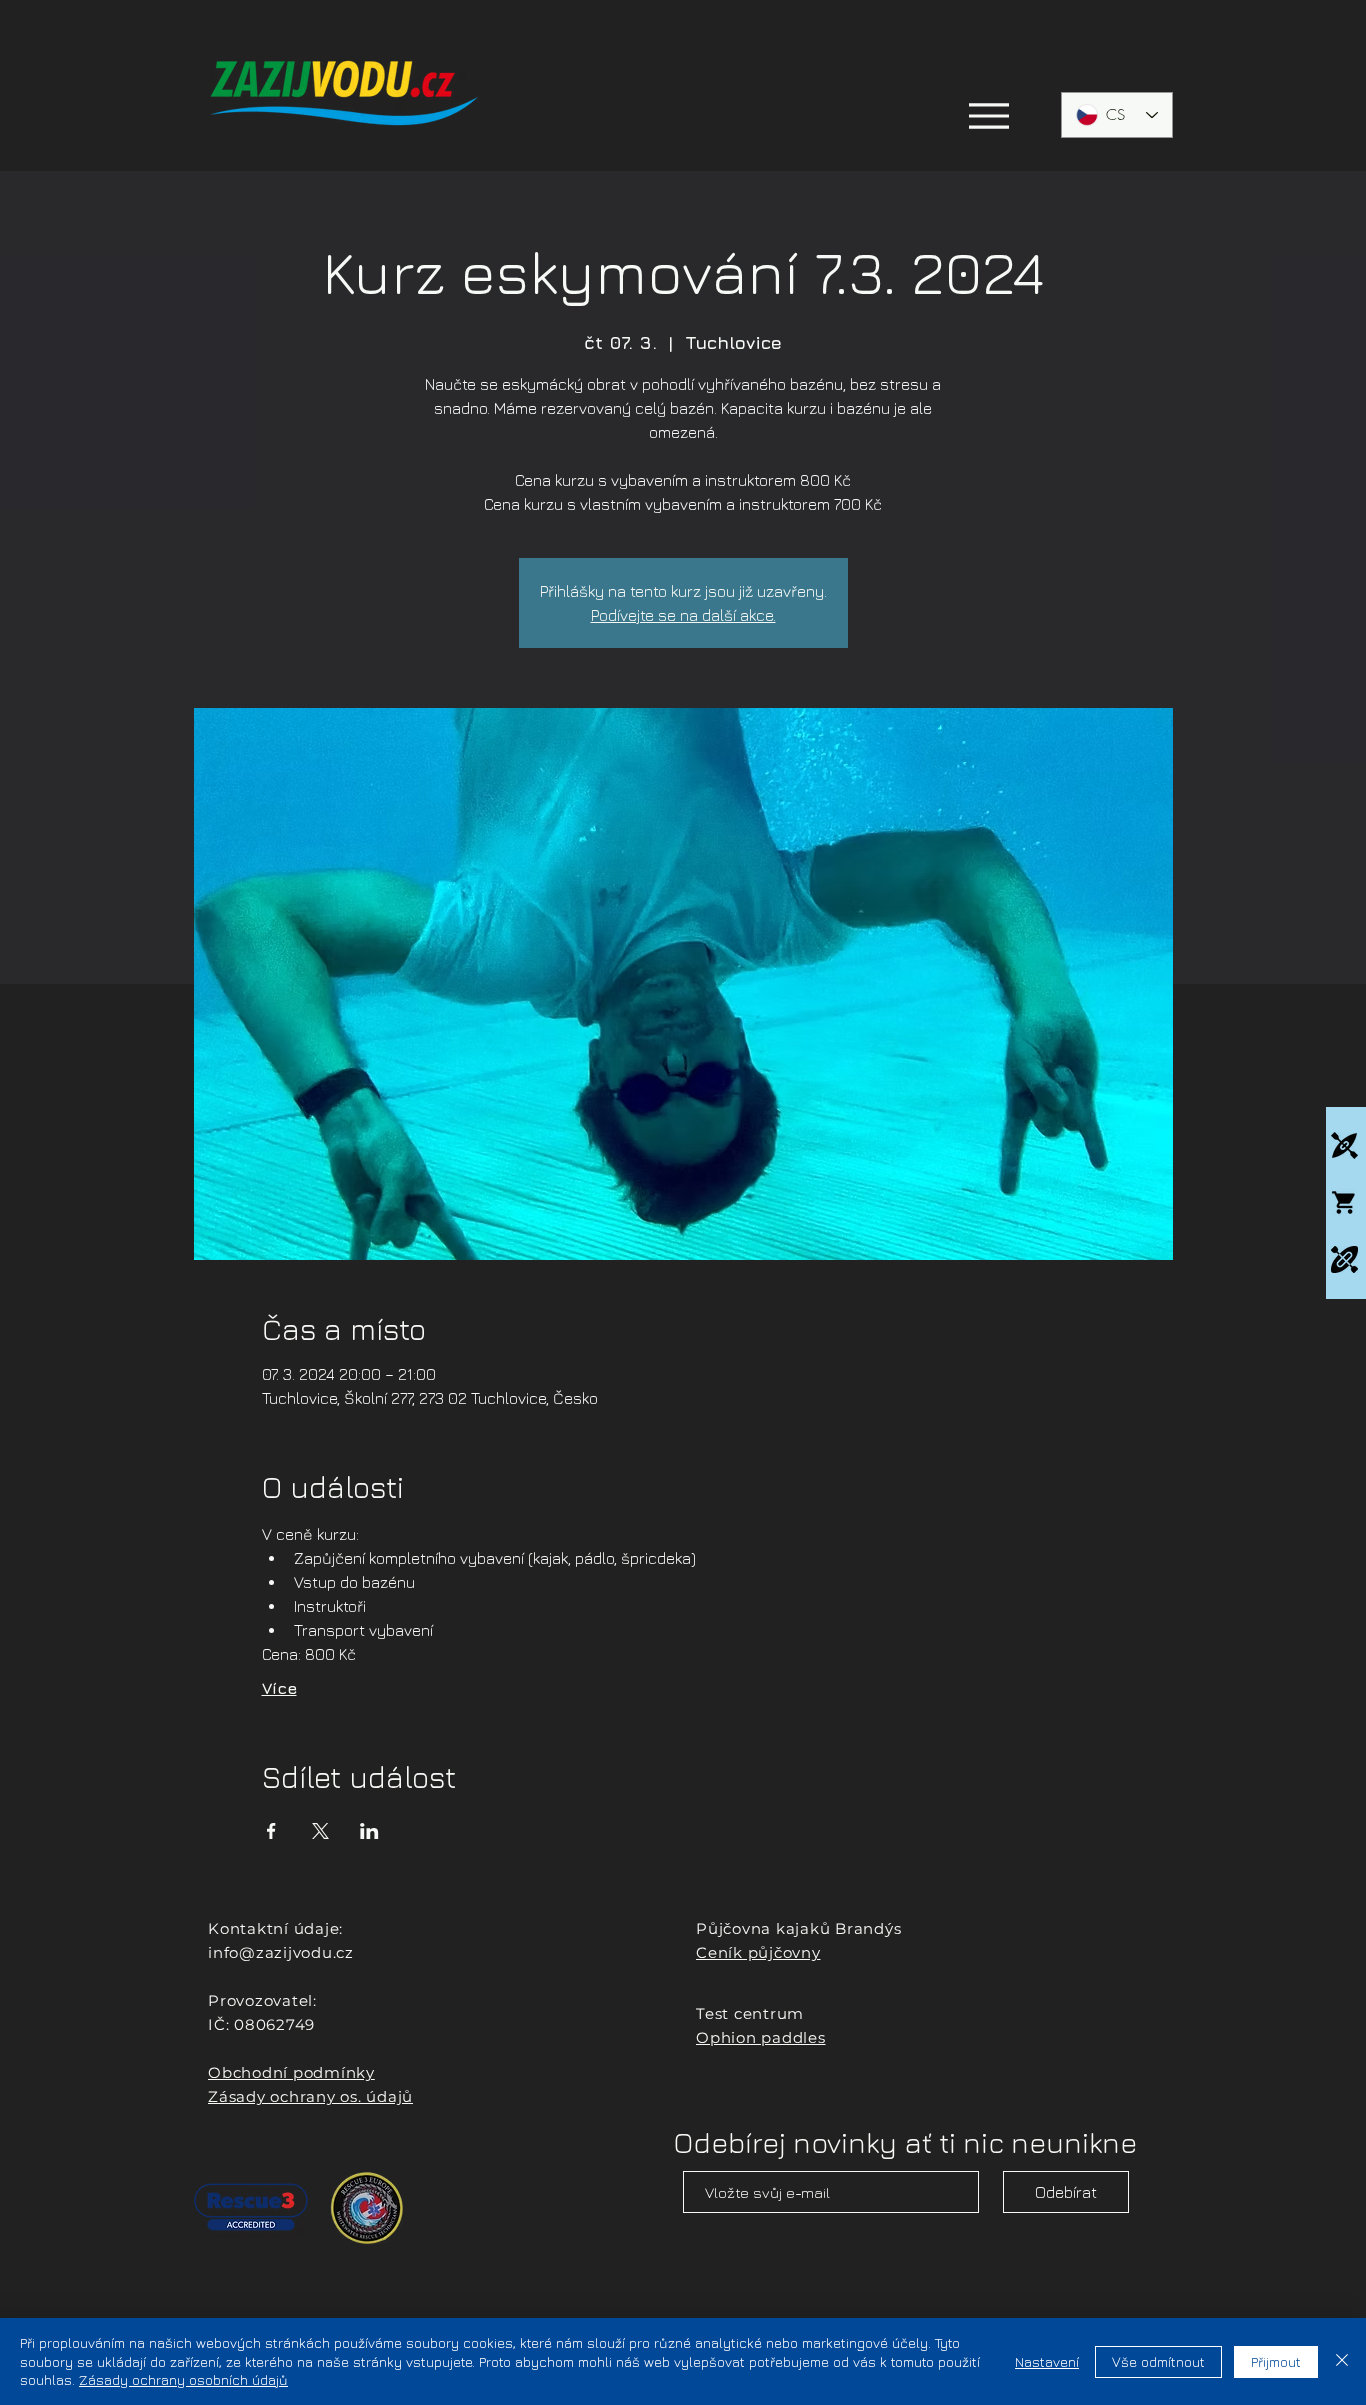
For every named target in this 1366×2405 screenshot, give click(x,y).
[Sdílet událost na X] (320, 1831)
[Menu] (988, 115)
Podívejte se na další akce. (683, 615)
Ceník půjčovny (758, 1952)
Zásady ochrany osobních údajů (183, 2379)
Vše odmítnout (1158, 2361)
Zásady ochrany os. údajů (310, 2096)
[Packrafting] (1344, 1259)
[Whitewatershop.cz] (1344, 1202)
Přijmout (1276, 2361)
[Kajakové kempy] (1344, 1145)
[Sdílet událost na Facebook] (271, 1831)
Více (279, 1688)
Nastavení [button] (1047, 2361)
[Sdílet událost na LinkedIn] (369, 1831)
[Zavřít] (1342, 2361)
